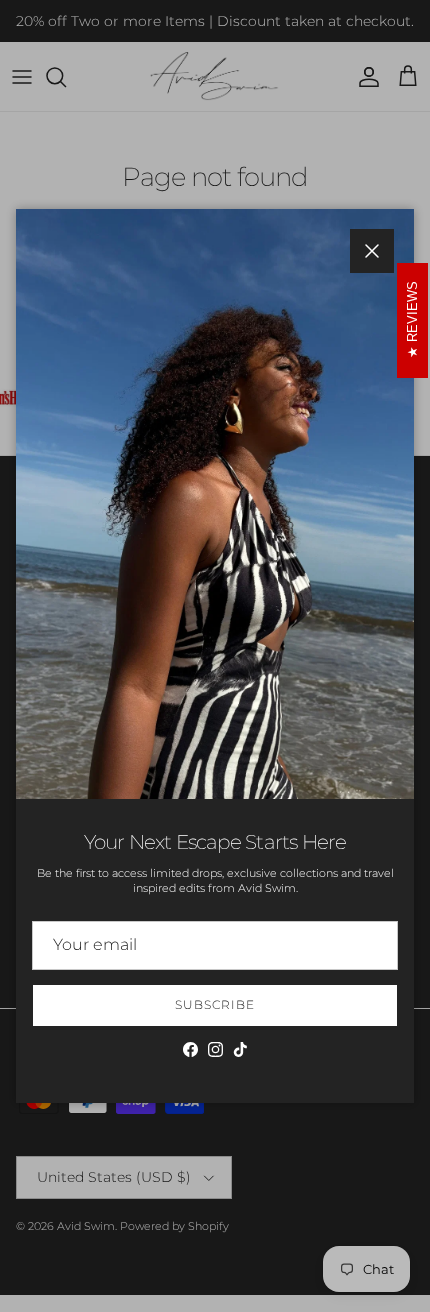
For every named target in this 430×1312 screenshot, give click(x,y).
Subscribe (215, 1004)
